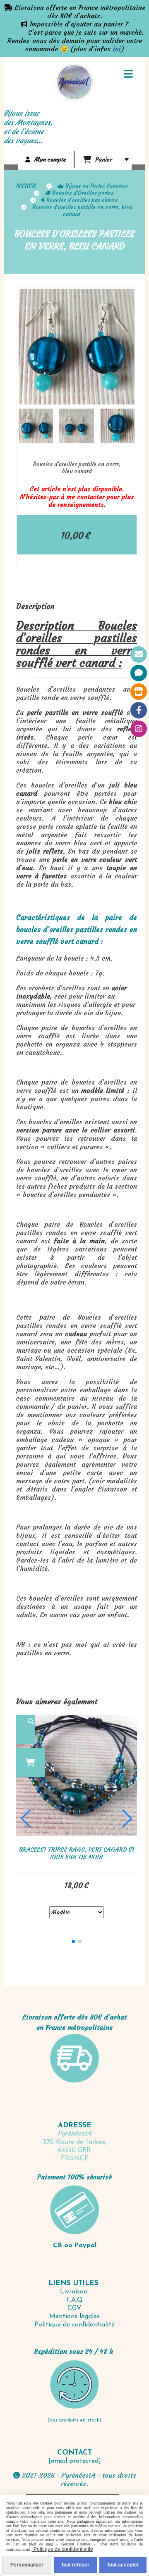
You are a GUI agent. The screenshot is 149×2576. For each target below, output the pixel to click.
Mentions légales (74, 2317)
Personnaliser (27, 2565)
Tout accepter (123, 2565)
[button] (123, 426)
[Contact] (139, 654)
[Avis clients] (139, 673)
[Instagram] (139, 729)
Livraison (75, 2292)
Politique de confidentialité (74, 2325)
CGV (74, 2308)
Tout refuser (75, 2565)
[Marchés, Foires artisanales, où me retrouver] (139, 692)
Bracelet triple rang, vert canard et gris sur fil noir (77, 1853)
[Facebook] (139, 710)
